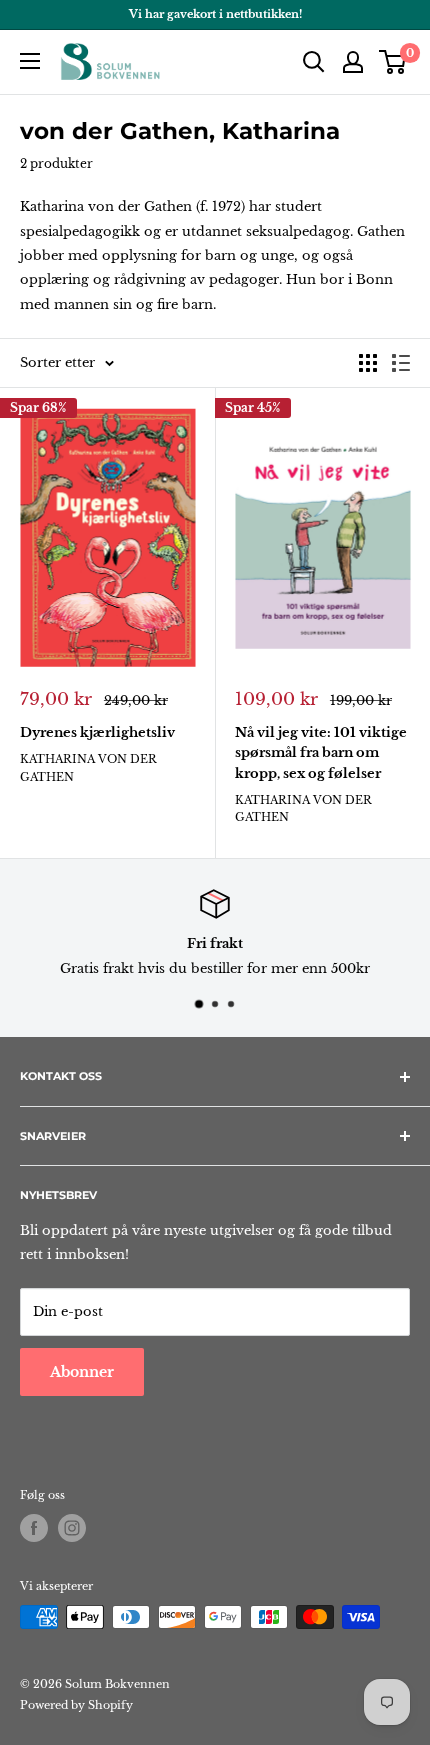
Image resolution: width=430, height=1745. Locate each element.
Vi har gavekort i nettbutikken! (215, 14)
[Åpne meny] (30, 61)
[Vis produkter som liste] (401, 363)
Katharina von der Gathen (88, 767)
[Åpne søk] (314, 62)
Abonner (82, 1372)
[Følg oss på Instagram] (72, 1528)
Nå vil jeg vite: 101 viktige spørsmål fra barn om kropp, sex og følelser (321, 752)
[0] (393, 62)
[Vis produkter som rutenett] (368, 363)
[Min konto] (353, 62)
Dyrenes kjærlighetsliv (97, 732)
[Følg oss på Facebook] (34, 1528)
